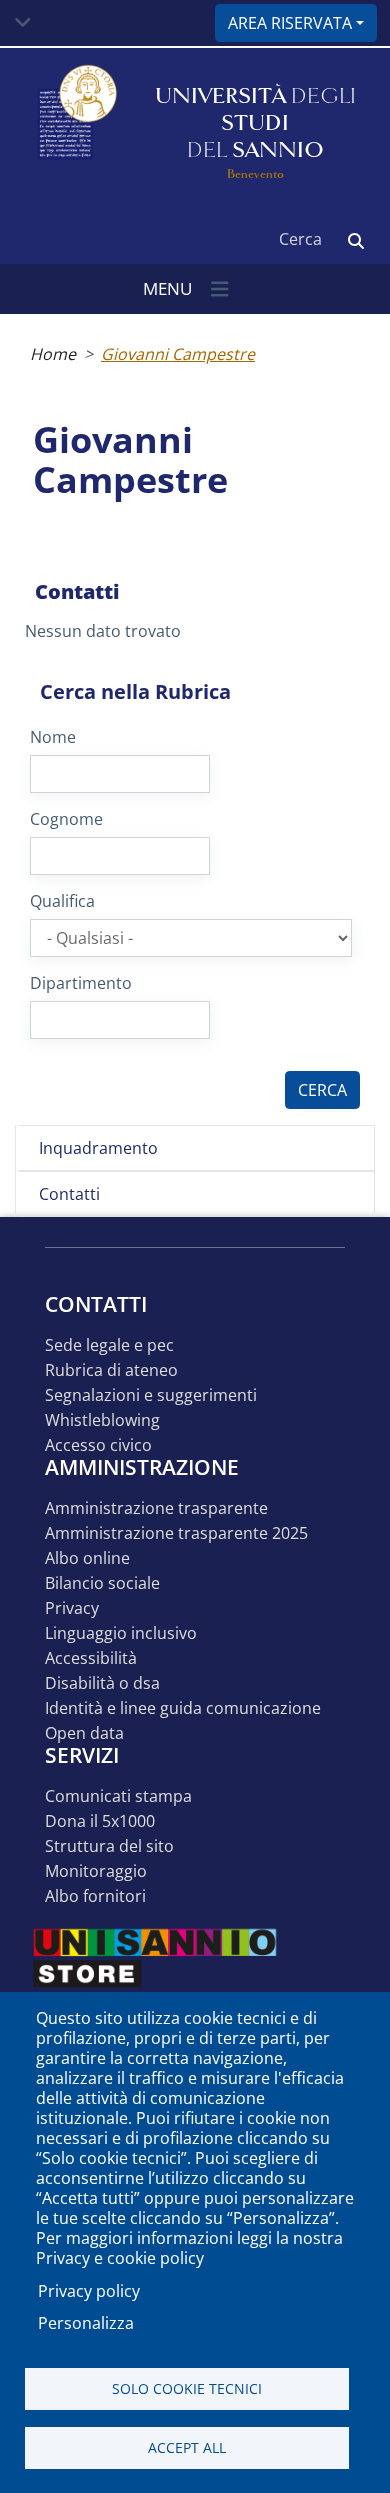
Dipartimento (81, 983)
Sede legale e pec (109, 1345)
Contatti (69, 1194)
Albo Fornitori (95, 1896)
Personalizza (86, 2323)
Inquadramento (98, 1148)
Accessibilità (91, 1658)
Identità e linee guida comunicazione (183, 1708)
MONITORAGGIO (96, 1871)
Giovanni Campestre (178, 354)
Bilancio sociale (102, 1583)
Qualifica (62, 901)
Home (53, 354)
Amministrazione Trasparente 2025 (176, 1533)
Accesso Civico (98, 1445)
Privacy (72, 1608)
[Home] (75, 123)
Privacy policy (89, 2291)
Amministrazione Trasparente (156, 1508)
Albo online (87, 1558)
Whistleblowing (102, 1420)
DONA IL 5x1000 (100, 1821)
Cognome (66, 819)
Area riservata (290, 23)
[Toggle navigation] (23, 23)
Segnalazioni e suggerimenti (151, 1395)
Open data (84, 1733)
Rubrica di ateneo (111, 1370)
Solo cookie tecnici (187, 2388)
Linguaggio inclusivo (121, 1633)
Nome (53, 737)
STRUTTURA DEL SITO (109, 1846)
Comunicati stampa (118, 1796)
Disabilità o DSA (102, 1683)
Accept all (187, 2447)
